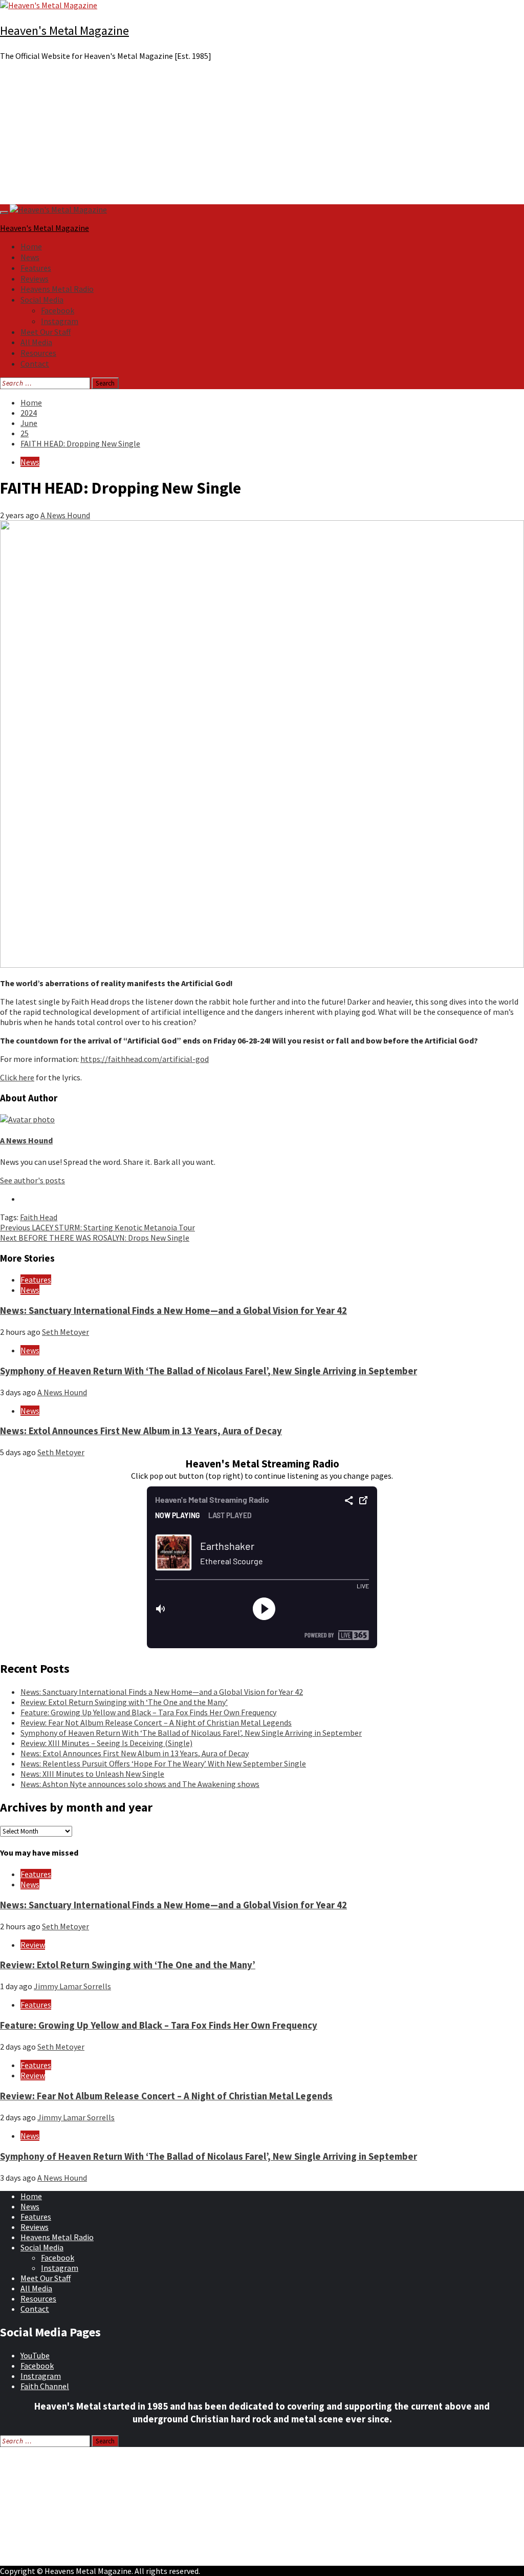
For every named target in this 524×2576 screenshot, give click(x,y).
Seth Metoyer (65, 1332)
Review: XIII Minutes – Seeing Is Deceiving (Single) (106, 1743)
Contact (35, 364)
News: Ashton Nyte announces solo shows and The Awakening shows (140, 1784)
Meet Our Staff (46, 332)
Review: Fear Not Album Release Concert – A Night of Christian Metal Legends (156, 1722)
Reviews (35, 279)
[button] (262, 180)
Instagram (60, 321)
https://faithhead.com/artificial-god (145, 1059)
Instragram (41, 2376)
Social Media (42, 300)
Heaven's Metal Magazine (64, 30)
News (30, 257)
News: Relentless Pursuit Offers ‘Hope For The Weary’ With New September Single (163, 1763)
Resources (38, 353)
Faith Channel (45, 2386)
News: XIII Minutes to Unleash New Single (92, 1774)
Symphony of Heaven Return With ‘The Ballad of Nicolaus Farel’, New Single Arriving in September (209, 1371)
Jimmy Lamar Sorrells (72, 1986)
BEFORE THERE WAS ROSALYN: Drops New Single (95, 1238)
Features (36, 268)
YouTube (35, 2355)
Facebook (58, 310)
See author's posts (32, 1180)
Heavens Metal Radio (57, 289)
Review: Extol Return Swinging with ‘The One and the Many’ (124, 1702)
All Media (36, 342)
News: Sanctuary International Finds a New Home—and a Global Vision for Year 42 (173, 1311)
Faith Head (39, 1217)
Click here (17, 1077)
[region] (262, 137)
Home (31, 246)
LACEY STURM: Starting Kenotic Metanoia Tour (97, 1227)
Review (33, 1945)
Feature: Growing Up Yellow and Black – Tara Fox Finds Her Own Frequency (148, 1712)
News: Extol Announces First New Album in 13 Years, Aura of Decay (141, 1431)
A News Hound (65, 515)
